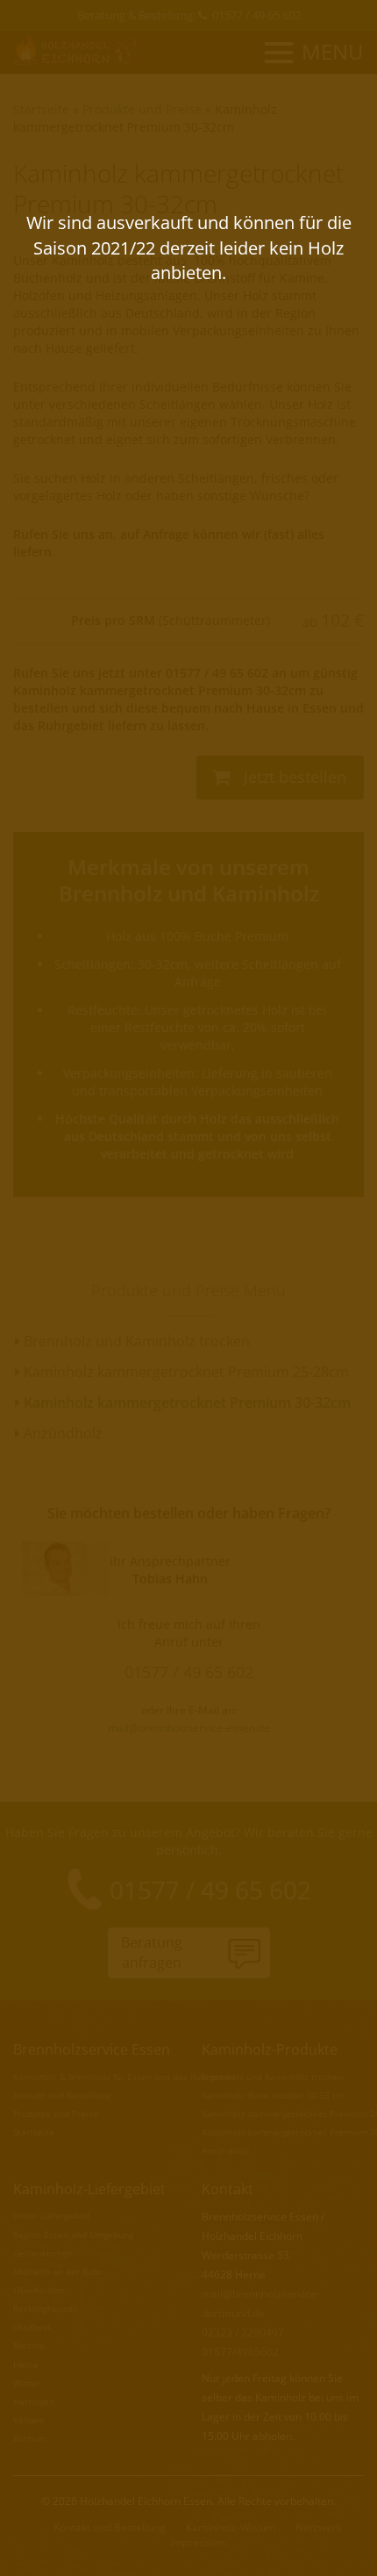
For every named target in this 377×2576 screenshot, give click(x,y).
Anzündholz (61, 1433)
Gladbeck (32, 2327)
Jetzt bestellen (293, 777)
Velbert (28, 2420)
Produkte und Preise (142, 109)
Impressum (198, 2542)
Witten (27, 2383)
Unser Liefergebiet (52, 2215)
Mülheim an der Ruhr (57, 2271)
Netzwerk (319, 2527)
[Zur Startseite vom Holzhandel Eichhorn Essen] (77, 50)
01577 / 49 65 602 (256, 15)
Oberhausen (39, 2290)
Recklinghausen (46, 2308)
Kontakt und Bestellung (62, 2095)
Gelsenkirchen (43, 2253)
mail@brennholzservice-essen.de (189, 1727)
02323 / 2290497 (243, 2332)
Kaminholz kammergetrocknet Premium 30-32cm (145, 118)
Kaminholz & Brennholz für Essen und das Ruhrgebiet (124, 2077)
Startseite (41, 109)
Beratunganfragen (152, 1952)
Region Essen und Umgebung (73, 2235)
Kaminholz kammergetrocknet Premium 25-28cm (185, 1372)
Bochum (30, 2438)
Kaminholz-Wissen (231, 2527)
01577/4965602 (240, 2352)
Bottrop (29, 2345)
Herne (26, 2364)
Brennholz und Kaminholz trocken (135, 1341)
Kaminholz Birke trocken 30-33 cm (273, 2095)
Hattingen (34, 2401)
